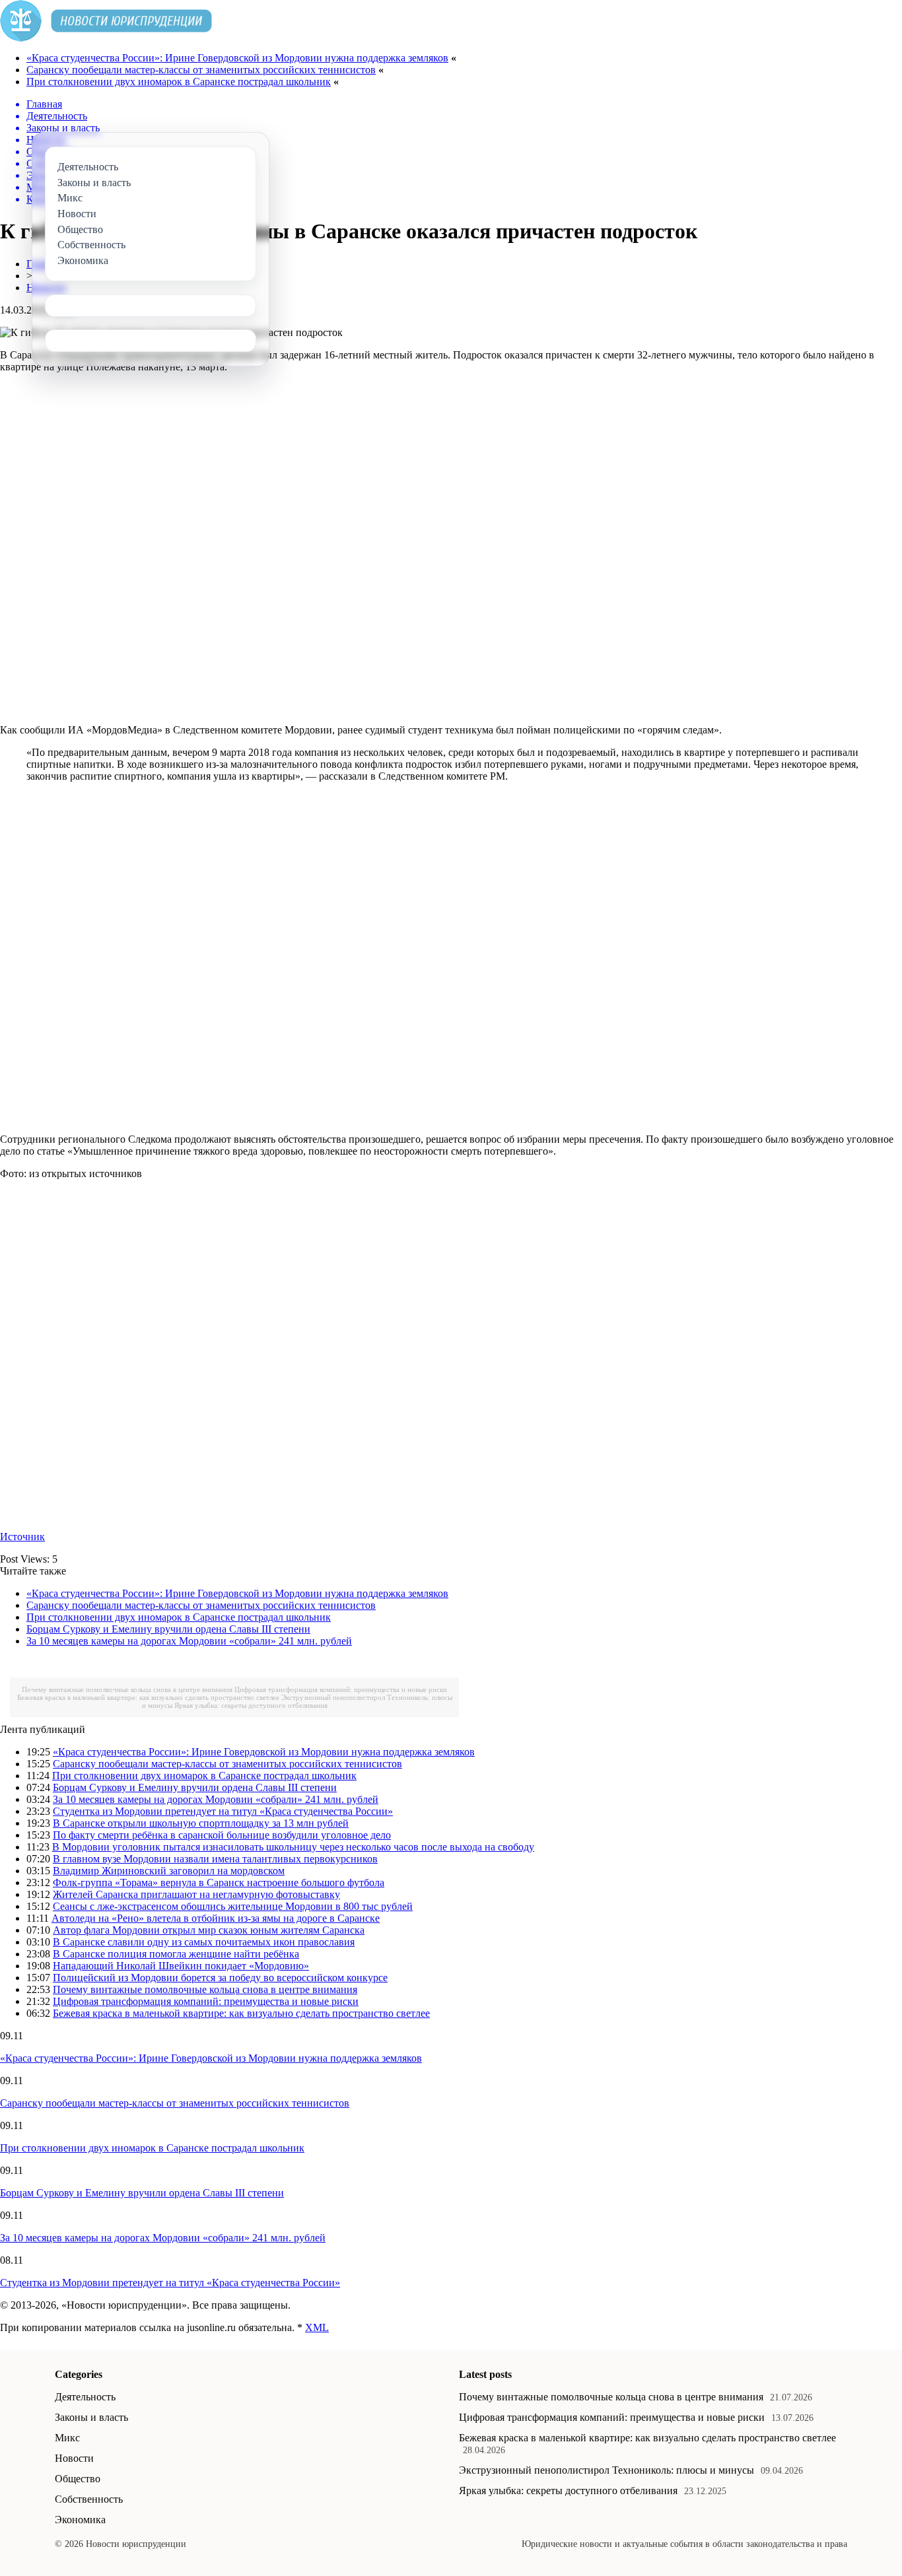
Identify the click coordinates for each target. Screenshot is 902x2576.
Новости (74, 2458)
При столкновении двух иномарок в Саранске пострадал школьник (179, 82)
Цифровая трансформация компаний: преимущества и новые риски (341, 1689)
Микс (67, 2438)
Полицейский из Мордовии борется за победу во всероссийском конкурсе (220, 1978)
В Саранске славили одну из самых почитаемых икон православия (204, 1942)
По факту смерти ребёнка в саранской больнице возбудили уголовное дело (222, 1835)
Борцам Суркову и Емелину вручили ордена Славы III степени (168, 1629)
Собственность (89, 2499)
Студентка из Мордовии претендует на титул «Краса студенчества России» (223, 1811)
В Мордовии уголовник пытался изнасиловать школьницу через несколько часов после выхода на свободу (293, 1847)
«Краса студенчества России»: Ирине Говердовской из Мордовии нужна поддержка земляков (237, 58)
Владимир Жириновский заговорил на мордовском (169, 1871)
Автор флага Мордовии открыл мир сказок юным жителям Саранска (209, 1930)
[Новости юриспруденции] (106, 38)
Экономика (80, 2520)
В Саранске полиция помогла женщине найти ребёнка (176, 1954)
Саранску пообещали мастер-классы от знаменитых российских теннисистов (201, 70)
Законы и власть (91, 2417)
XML (317, 2327)
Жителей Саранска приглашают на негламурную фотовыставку (196, 1894)
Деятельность (85, 2397)
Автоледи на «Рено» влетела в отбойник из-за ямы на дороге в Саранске (216, 1918)
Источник (22, 1537)
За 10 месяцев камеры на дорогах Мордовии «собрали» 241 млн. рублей (189, 1641)
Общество (78, 2479)
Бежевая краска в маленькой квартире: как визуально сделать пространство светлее (148, 1697)
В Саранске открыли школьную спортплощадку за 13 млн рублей (201, 1823)
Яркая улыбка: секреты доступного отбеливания (251, 1705)
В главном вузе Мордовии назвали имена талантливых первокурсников (215, 1859)
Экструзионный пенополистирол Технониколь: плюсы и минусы (607, 2470)
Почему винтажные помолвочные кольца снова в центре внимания (127, 1689)
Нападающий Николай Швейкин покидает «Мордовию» (181, 1966)
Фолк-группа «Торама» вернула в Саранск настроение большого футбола (219, 1882)
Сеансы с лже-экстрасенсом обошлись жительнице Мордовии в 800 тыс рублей (233, 1906)
